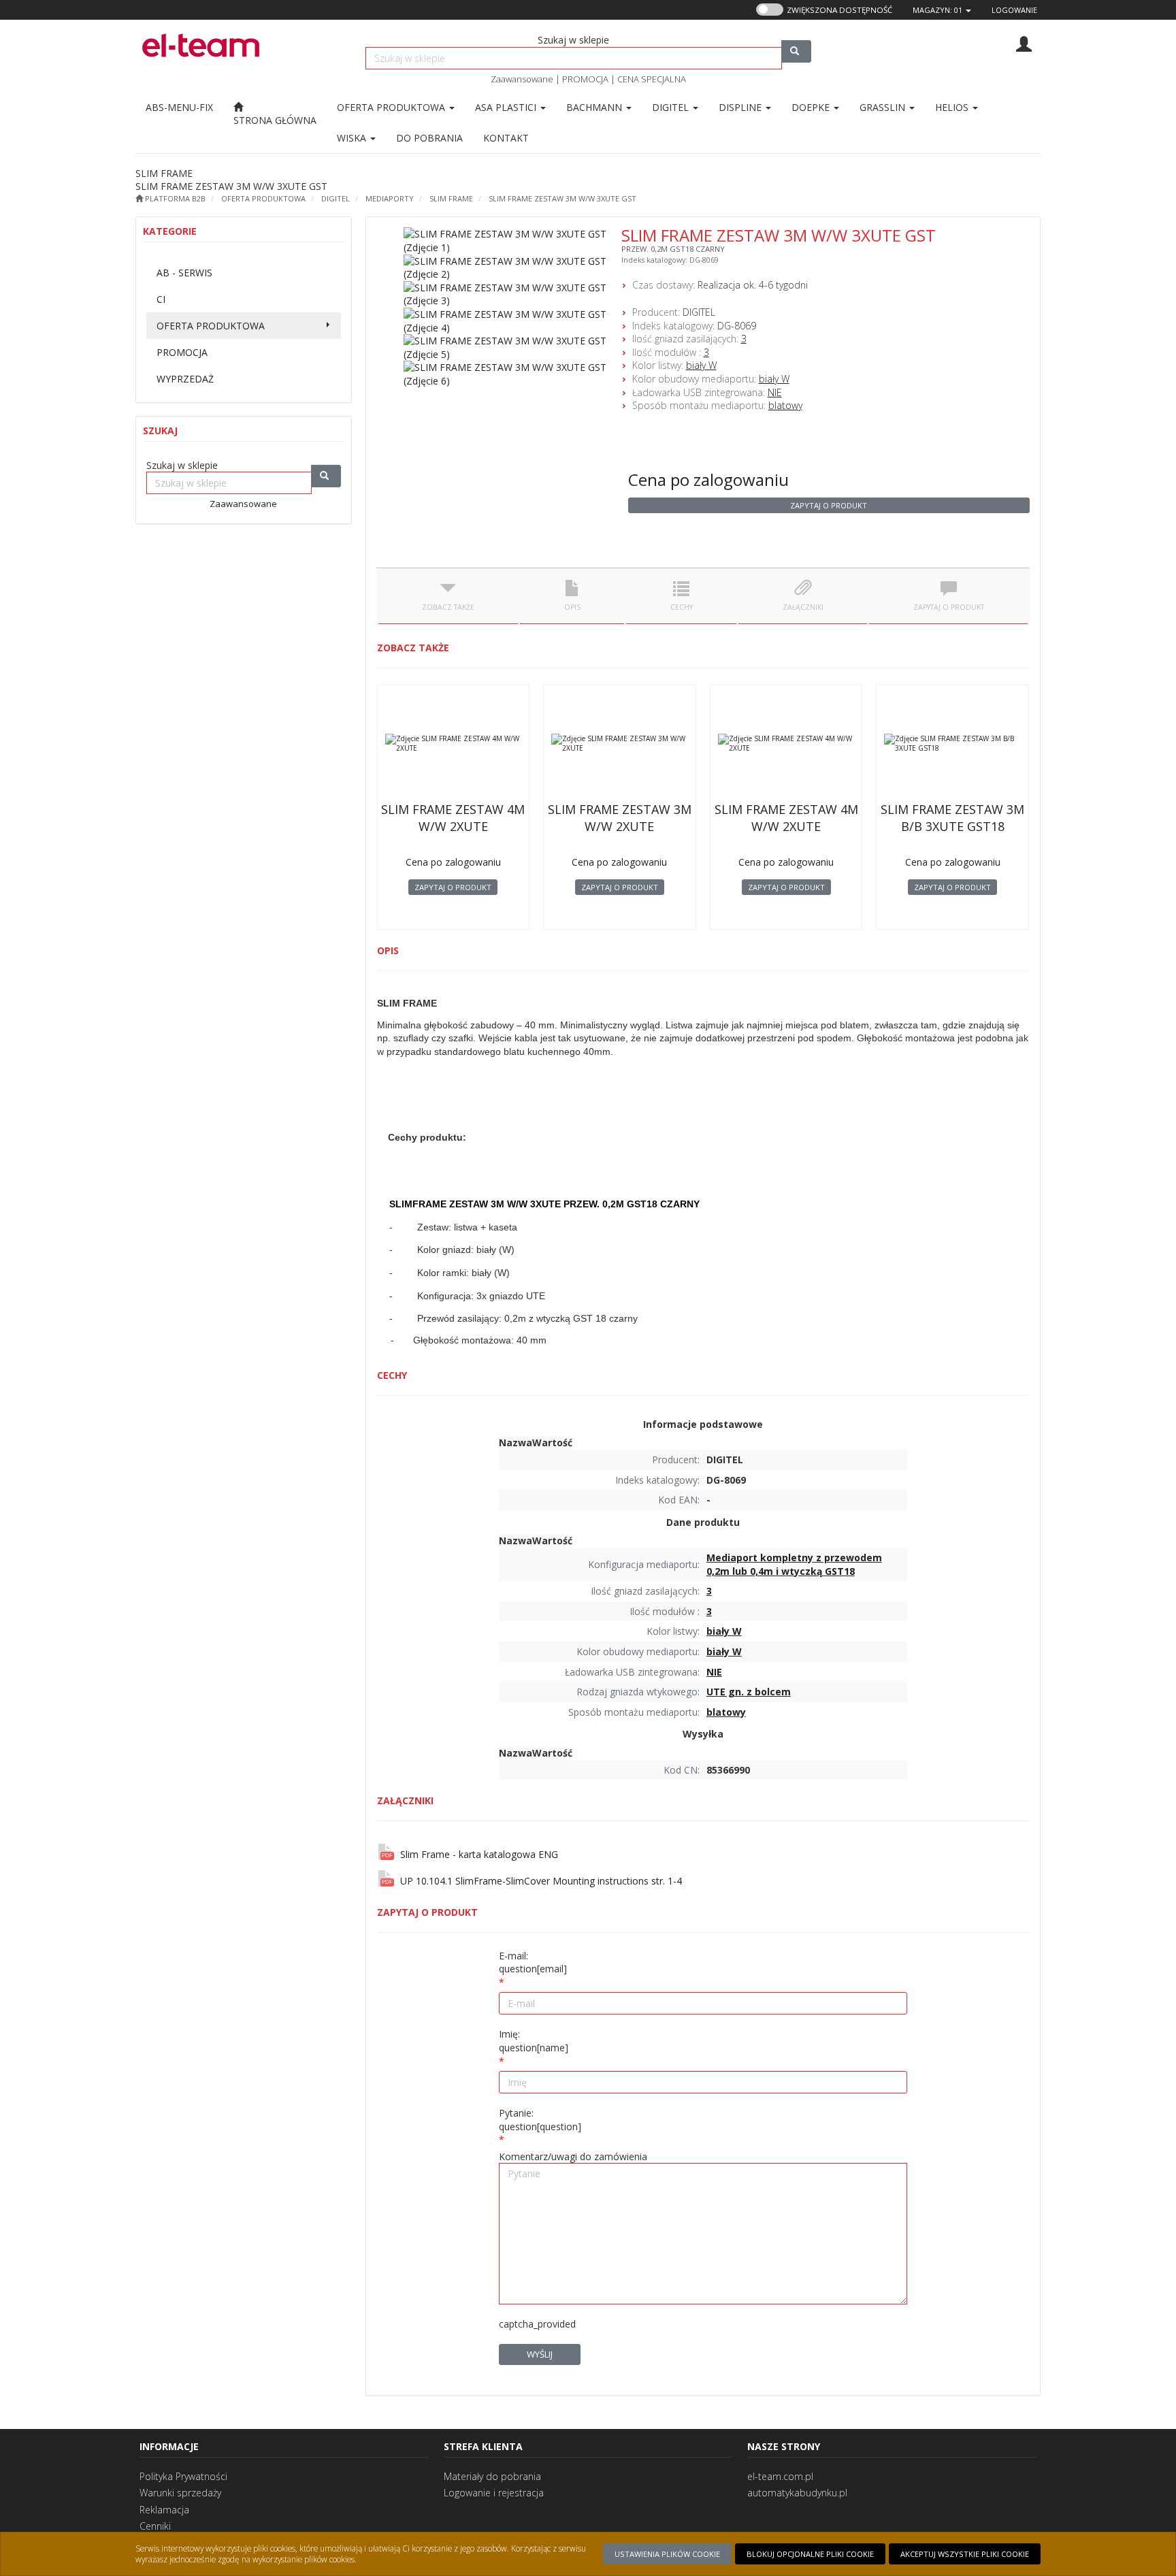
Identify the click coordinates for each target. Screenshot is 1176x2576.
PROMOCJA (585, 79)
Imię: (534, 2041)
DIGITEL (336, 198)
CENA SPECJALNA (652, 79)
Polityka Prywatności (183, 2476)
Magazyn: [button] (937, 10)
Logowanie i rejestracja (494, 2493)
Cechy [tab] (682, 607)
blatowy (785, 405)
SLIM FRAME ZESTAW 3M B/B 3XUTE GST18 (952, 818)
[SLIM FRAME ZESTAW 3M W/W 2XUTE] (620, 743)
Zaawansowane (522, 79)
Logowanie (1014, 10)
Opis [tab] (572, 607)
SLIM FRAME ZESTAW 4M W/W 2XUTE (453, 818)
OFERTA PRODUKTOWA (392, 107)
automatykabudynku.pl (797, 2493)
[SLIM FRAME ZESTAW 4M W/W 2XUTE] (454, 743)
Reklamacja (164, 2510)
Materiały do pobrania (492, 2476)
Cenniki (155, 2526)
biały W (701, 365)
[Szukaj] (796, 51)
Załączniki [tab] (803, 607)
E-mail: (533, 1962)
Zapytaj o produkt (829, 505)
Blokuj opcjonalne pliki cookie (810, 2554)
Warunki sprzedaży (180, 2493)
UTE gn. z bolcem (749, 1692)
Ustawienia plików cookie (667, 2554)
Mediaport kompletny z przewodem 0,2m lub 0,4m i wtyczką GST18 (794, 1564)
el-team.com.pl (780, 2476)
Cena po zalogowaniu (708, 479)
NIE (775, 392)
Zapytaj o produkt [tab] (949, 607)
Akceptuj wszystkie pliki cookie (965, 2554)
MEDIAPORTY (390, 198)
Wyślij (540, 2354)
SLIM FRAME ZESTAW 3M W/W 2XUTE (620, 818)
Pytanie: (540, 2120)
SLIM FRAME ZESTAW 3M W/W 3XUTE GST (562, 198)
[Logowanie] (1024, 43)
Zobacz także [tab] (448, 607)
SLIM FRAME (451, 198)
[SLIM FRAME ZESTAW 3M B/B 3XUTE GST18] (952, 743)
